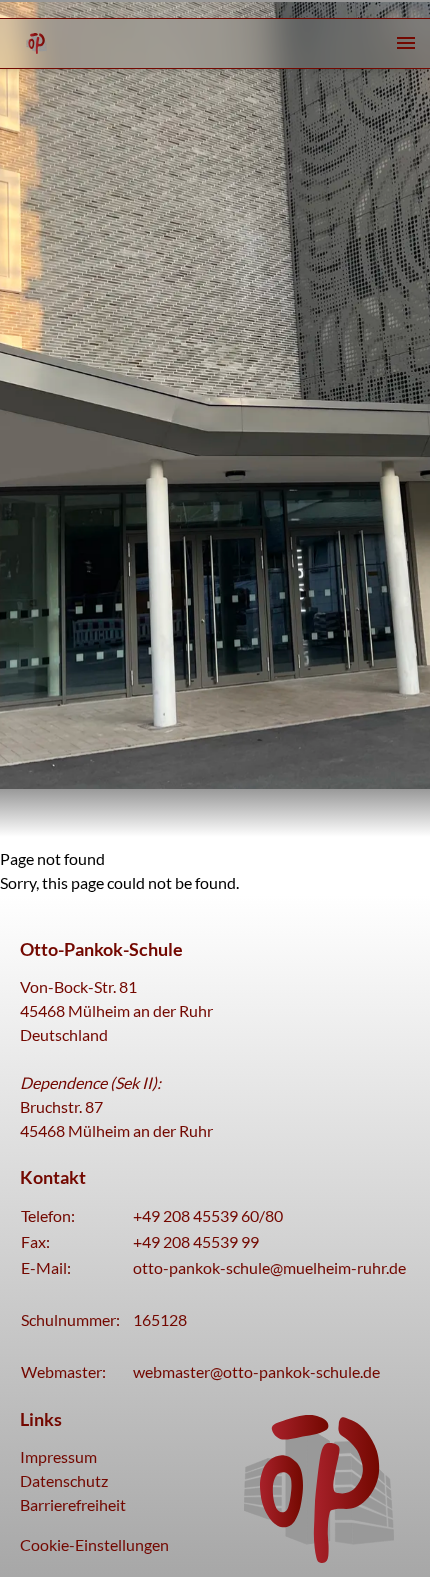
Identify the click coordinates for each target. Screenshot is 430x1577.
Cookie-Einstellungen (94, 1544)
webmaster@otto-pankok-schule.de (256, 1371)
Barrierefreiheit (73, 1504)
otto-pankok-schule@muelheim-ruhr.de (269, 1267)
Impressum (58, 1456)
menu (406, 43)
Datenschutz (64, 1480)
